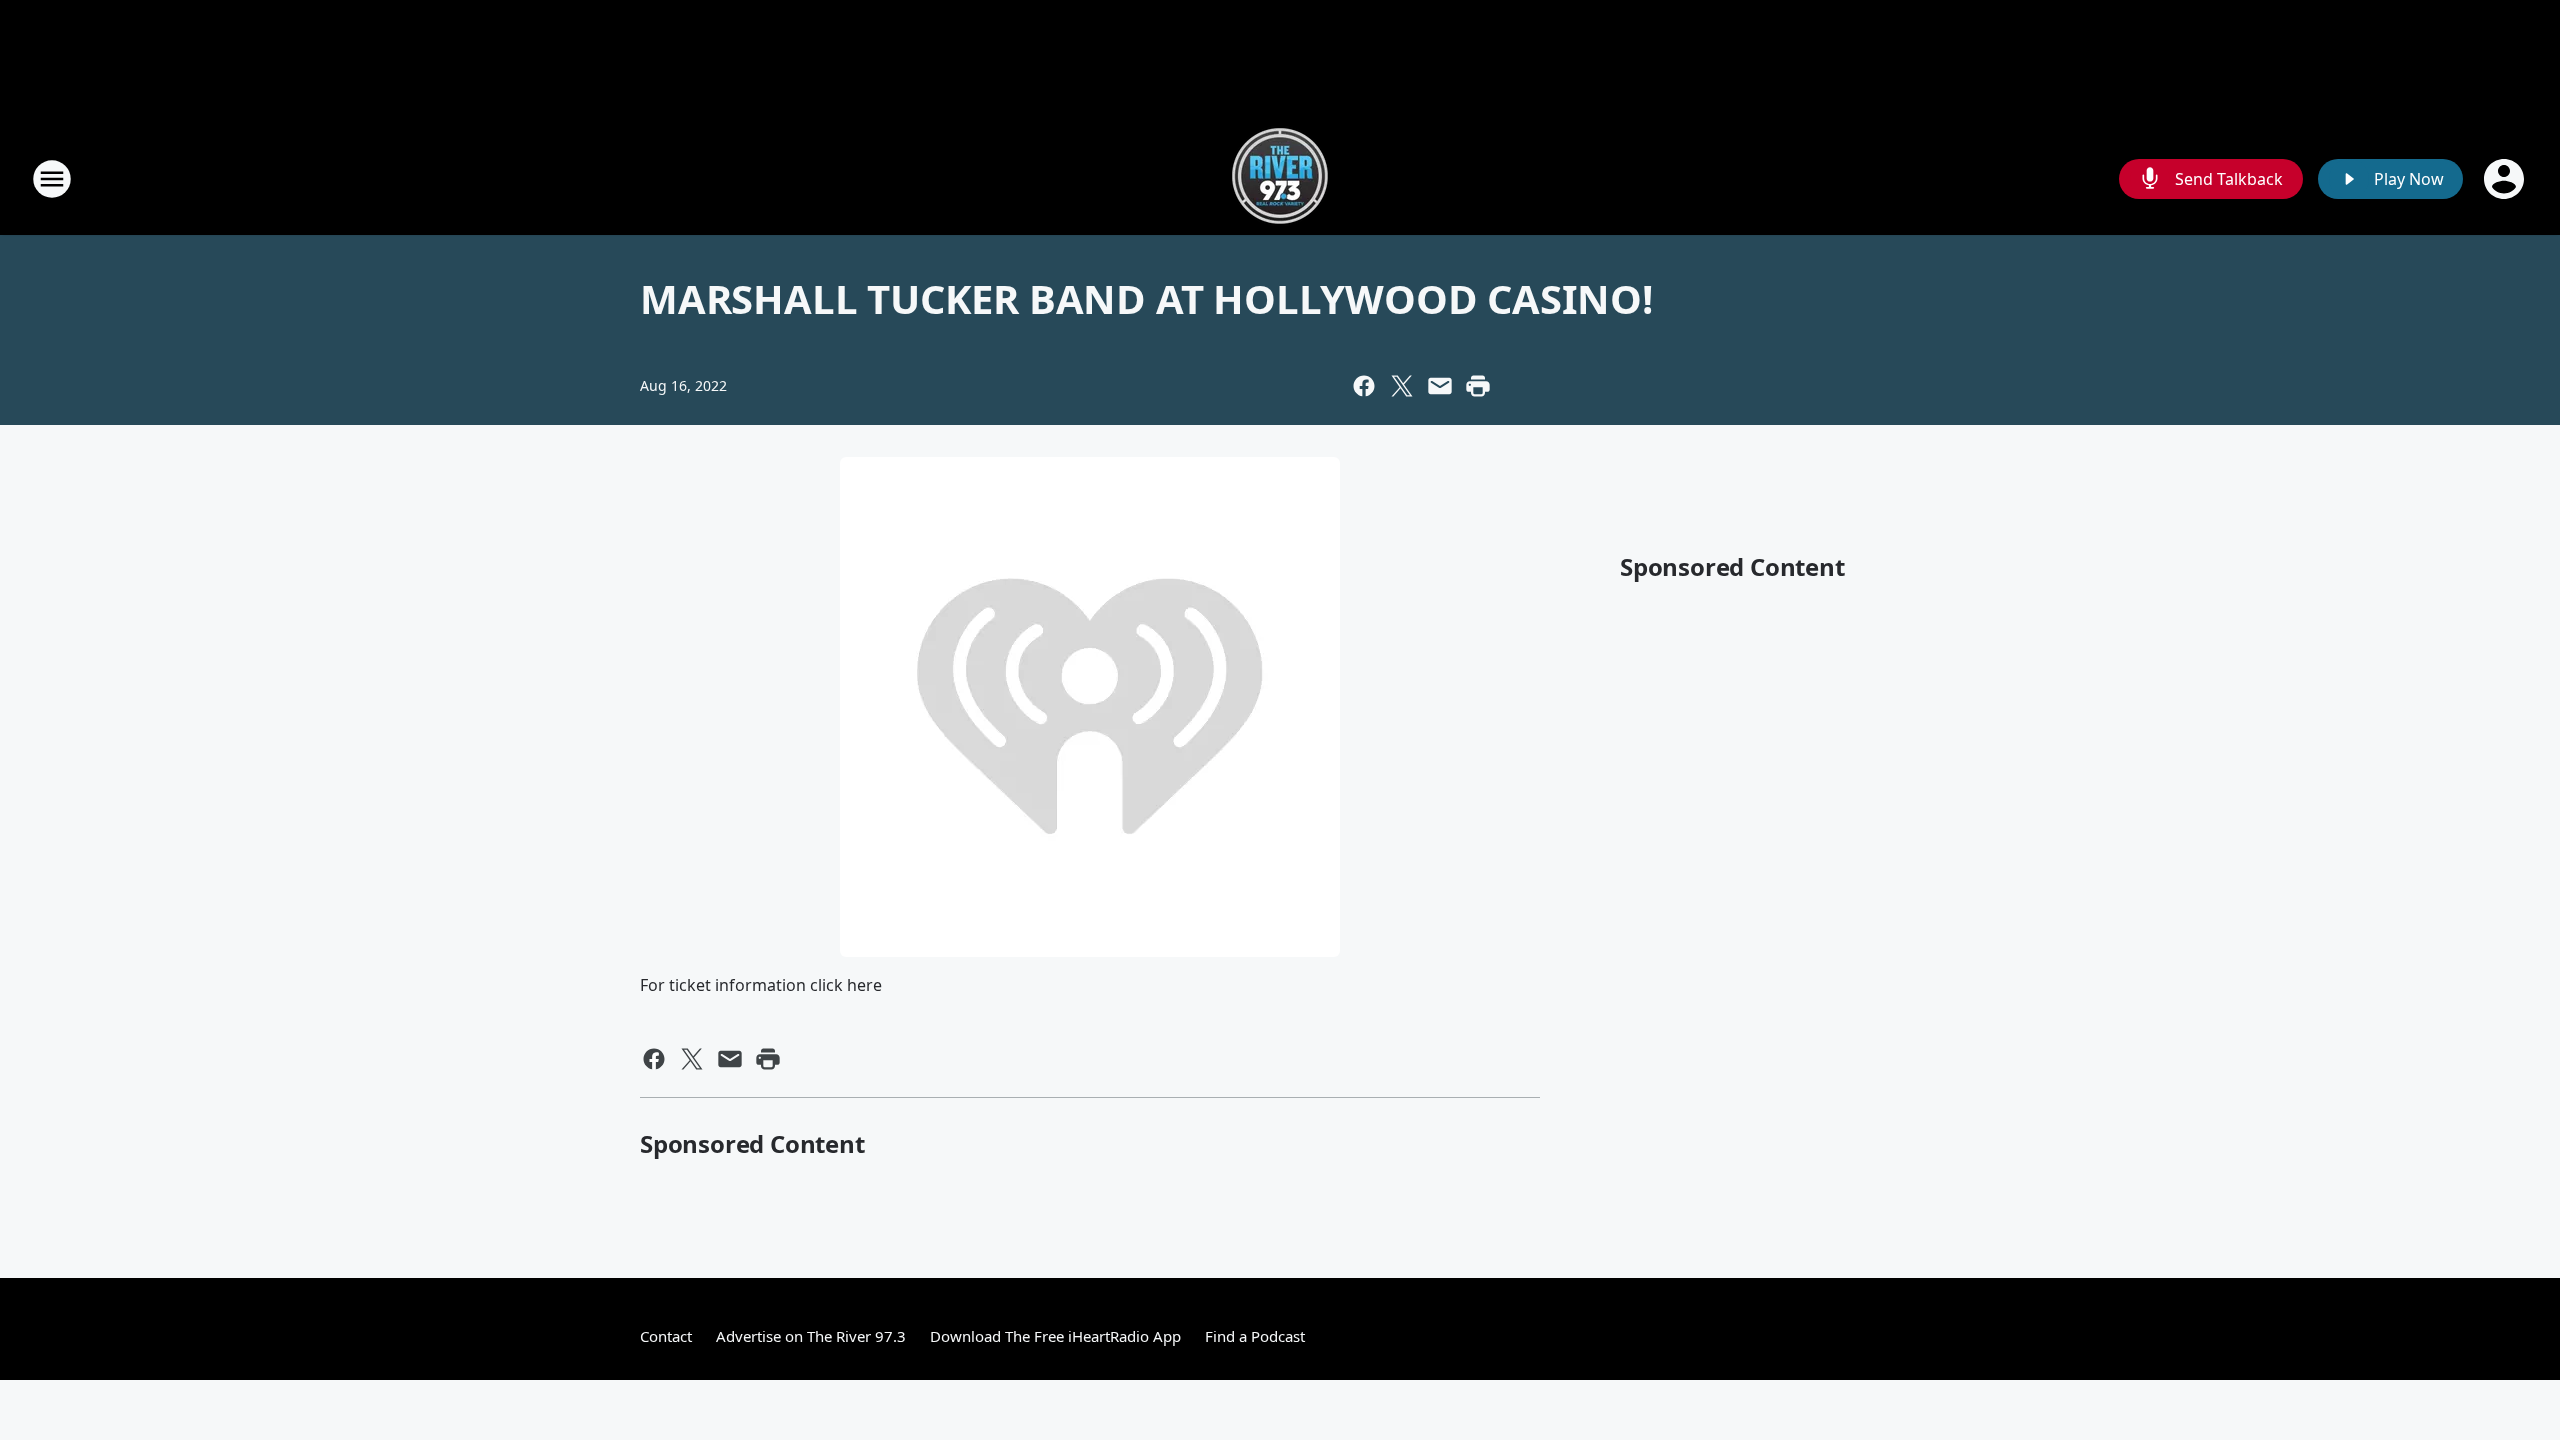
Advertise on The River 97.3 (811, 1336)
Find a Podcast (1255, 1336)
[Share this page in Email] (1440, 386)
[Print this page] (1478, 386)
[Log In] (2506, 179)
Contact (666, 1336)
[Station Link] (1280, 178)
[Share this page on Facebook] (1364, 386)
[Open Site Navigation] (52, 179)
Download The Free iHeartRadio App (1055, 1336)
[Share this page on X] (1402, 386)
